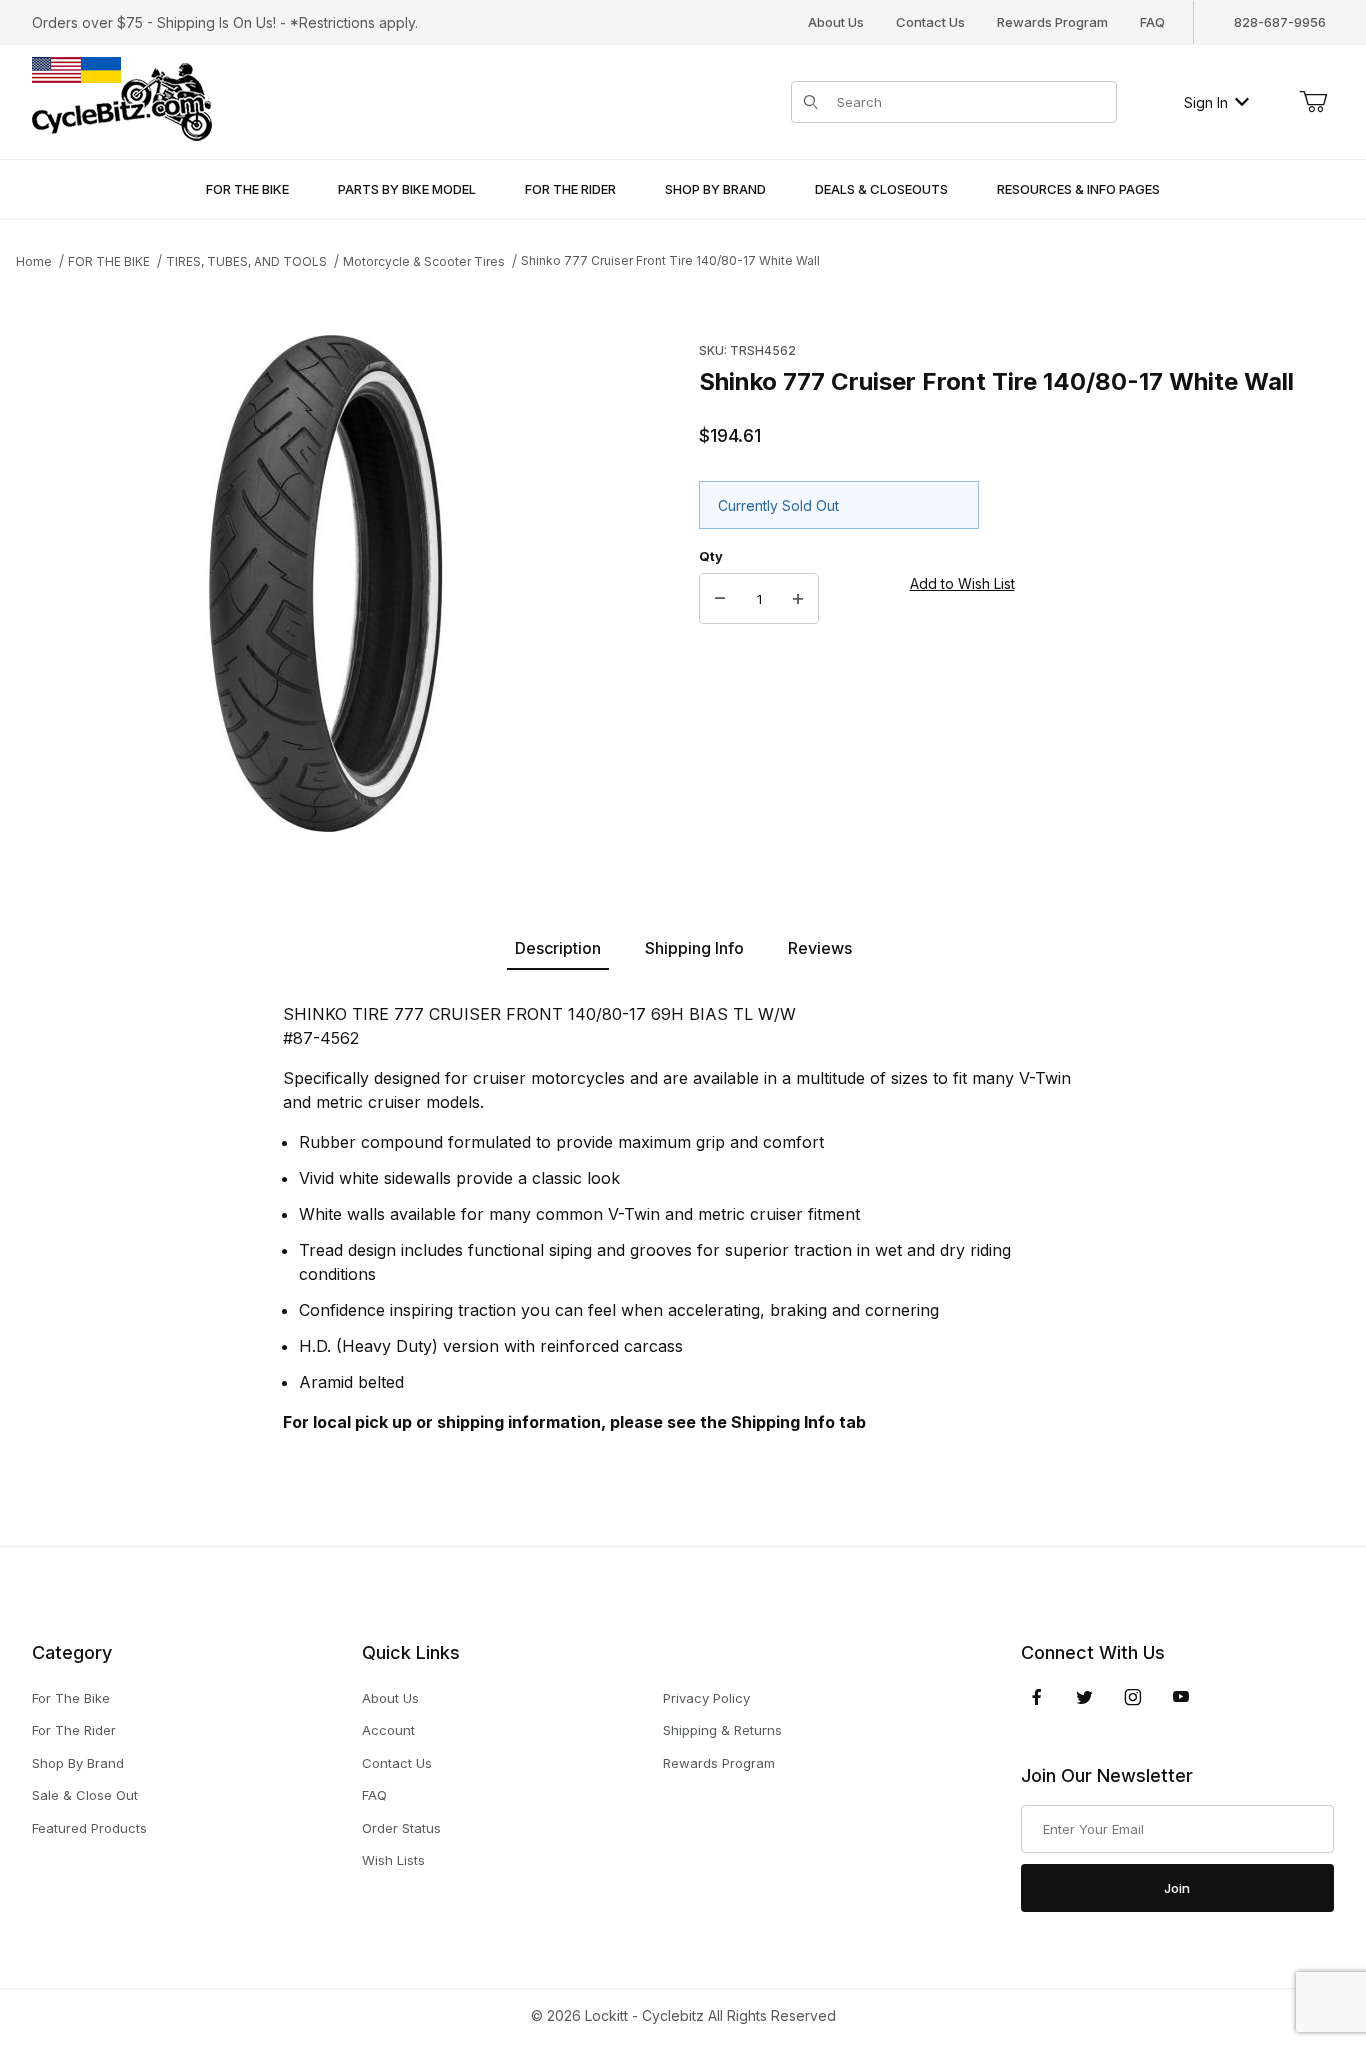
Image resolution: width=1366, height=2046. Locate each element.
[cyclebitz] (122, 100)
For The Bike (71, 1698)
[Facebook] (1037, 1697)
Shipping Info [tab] (694, 948)
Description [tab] (558, 948)
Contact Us (930, 22)
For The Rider (74, 1730)
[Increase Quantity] (798, 599)
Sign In (1206, 102)
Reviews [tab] (820, 948)
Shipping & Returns (722, 1730)
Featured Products (89, 1828)
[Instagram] (1133, 1697)
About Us (836, 22)
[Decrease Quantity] (720, 599)
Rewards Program (1052, 22)
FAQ (1152, 22)
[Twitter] (1084, 1697)
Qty (711, 556)
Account (388, 1730)
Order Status (401, 1828)
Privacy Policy (706, 1698)
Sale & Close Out (85, 1795)
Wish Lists (393, 1860)
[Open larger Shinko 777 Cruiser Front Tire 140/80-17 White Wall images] (326, 583)
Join (1177, 1888)
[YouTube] (1181, 1697)
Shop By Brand (78, 1763)
